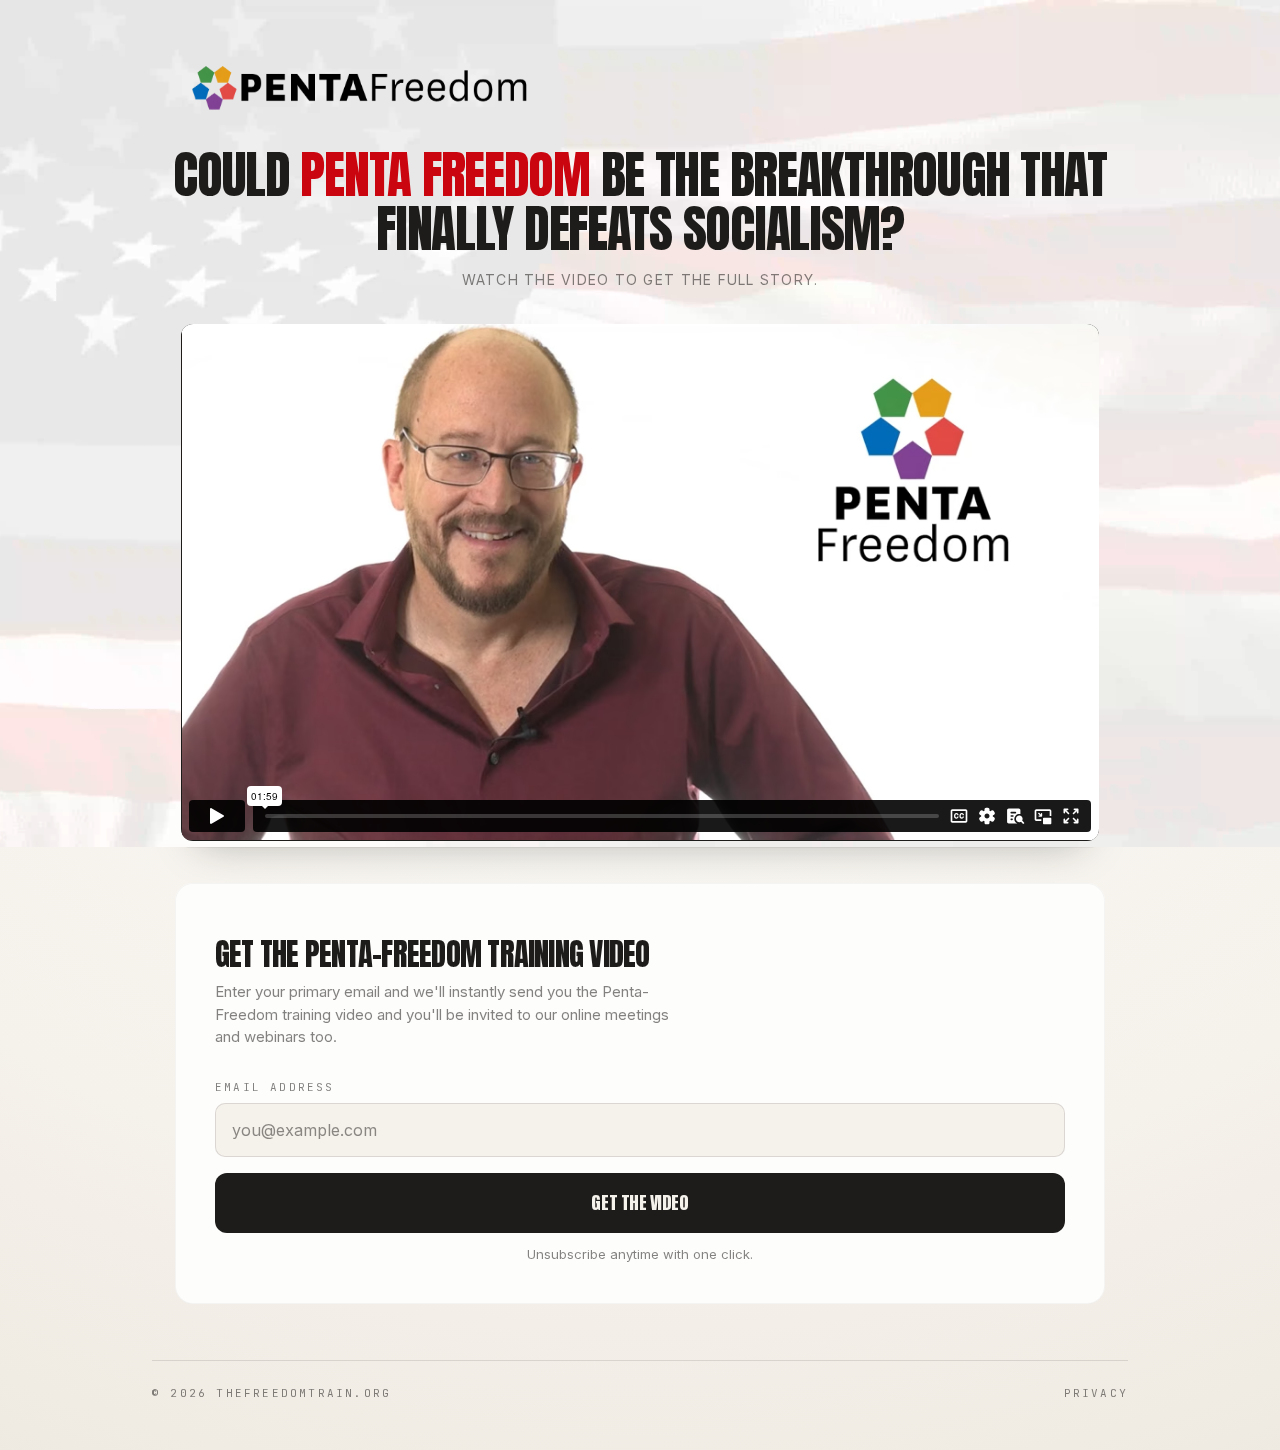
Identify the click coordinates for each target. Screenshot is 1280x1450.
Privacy (1096, 1393)
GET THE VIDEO (639, 1202)
